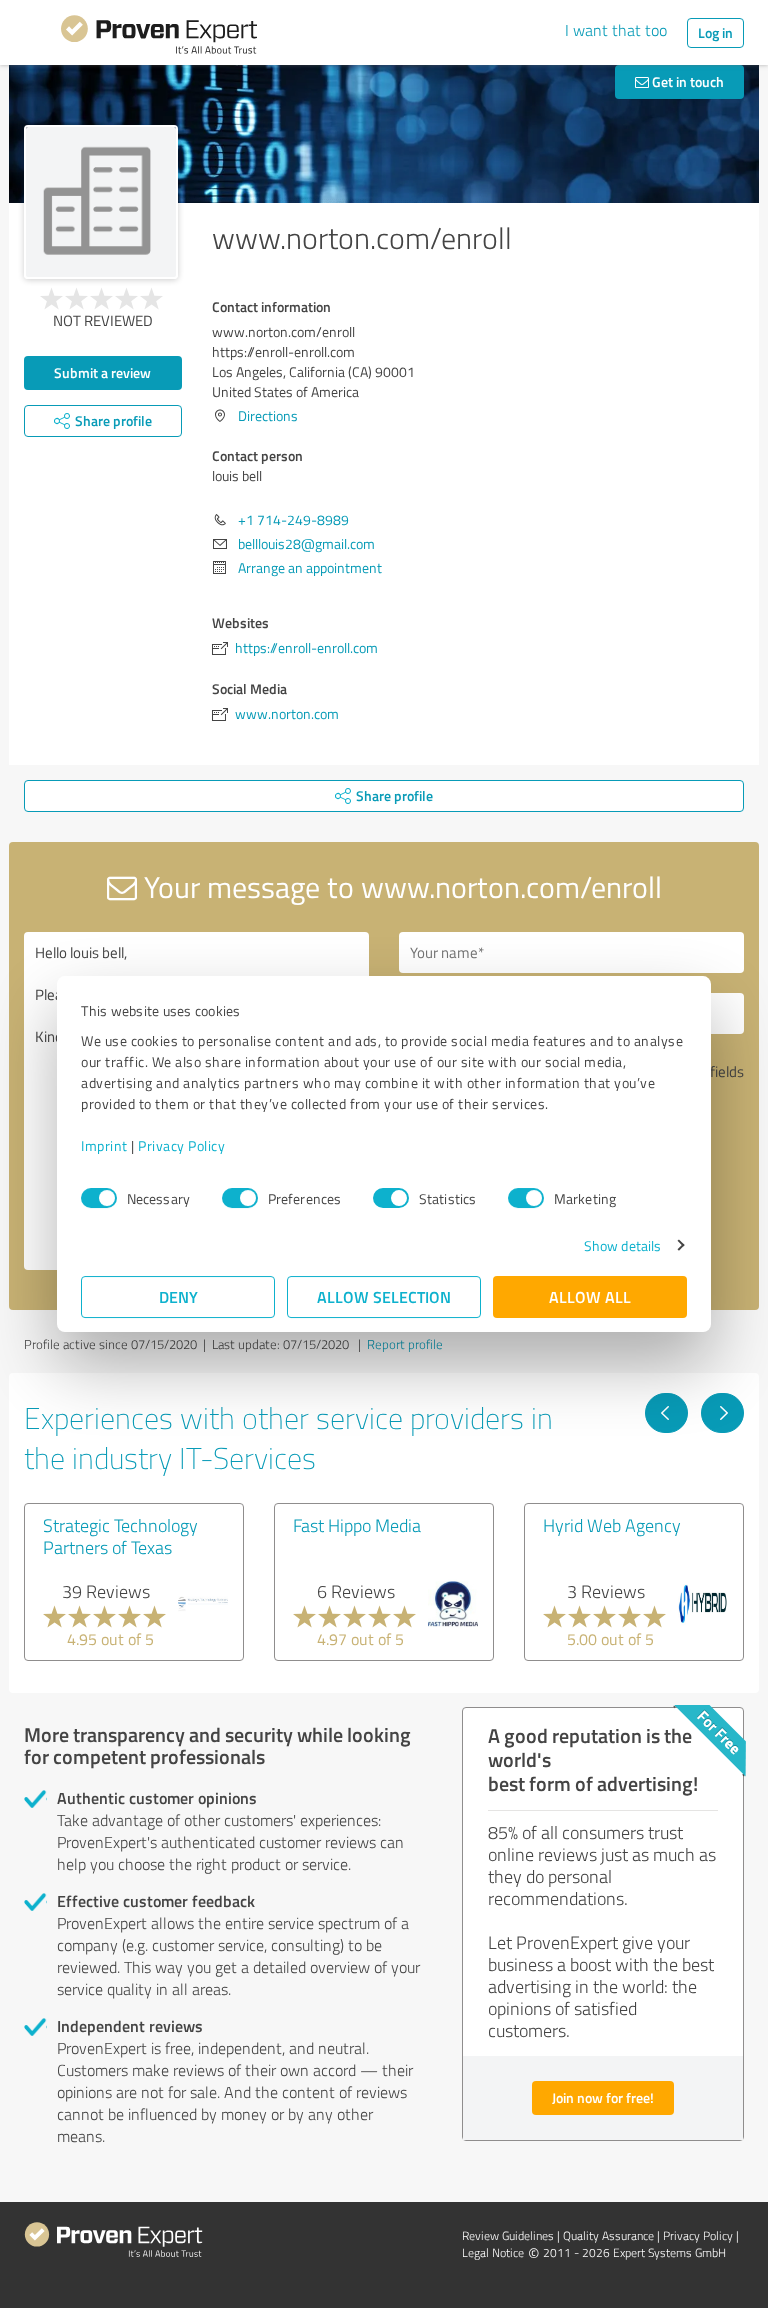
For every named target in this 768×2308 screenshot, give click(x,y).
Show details (622, 1245)
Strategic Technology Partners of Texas (120, 1536)
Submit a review (102, 372)
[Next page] (722, 1413)
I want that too (616, 30)
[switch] (240, 1198)
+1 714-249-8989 (293, 519)
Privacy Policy (181, 1145)
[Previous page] (666, 1413)
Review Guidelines (508, 2235)
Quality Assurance (608, 2235)
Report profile (405, 1344)
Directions (268, 415)
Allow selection (384, 1296)
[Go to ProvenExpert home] (159, 38)
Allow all (590, 1296)
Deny (178, 1296)
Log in (715, 32)
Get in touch (686, 81)
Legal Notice (493, 2252)
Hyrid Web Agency (612, 1525)
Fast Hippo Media (357, 1525)
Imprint (104, 1145)
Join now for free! (603, 2097)
